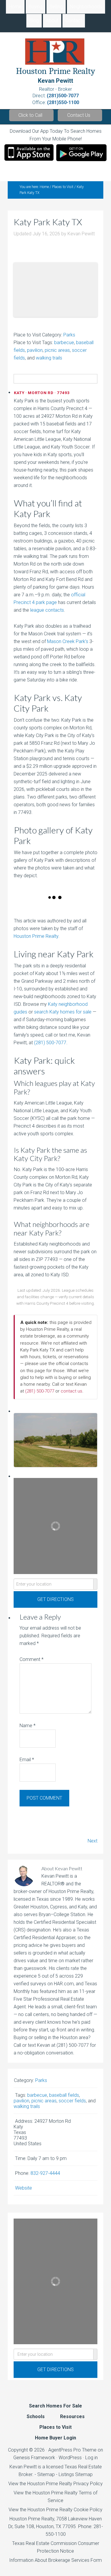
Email (27, 1760)
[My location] (95, 1584)
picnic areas (57, 350)
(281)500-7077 (63, 96)
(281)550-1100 (63, 102)
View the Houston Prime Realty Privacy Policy (55, 2484)
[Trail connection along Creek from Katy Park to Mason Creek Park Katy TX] (69, 907)
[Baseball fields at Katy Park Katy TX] (29, 907)
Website (24, 2188)
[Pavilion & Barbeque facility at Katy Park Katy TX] (42, 907)
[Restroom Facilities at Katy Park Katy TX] (56, 907)
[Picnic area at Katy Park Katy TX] (47, 907)
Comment (32, 1659)
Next (92, 1841)
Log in (91, 2458)
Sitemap (46, 2474)
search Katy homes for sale (63, 1012)
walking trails (49, 358)
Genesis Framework (34, 2458)
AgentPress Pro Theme (72, 2450)
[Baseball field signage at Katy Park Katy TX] (25, 907)
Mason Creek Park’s (68, 641)
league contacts (47, 610)
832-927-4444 (45, 2173)
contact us (71, 1391)
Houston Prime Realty (36, 936)
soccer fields (72, 2101)
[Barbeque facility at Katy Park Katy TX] (16, 907)
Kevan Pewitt (55, 81)
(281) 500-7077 (50, 1043)
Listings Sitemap (76, 2474)
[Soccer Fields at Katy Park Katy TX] (60, 907)
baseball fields (64, 2095)
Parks (69, 335)
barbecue (64, 343)
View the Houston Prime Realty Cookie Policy (55, 2510)
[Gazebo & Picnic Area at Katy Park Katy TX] (38, 907)
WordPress (70, 2458)
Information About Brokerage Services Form (55, 2560)
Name (28, 1726)
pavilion (35, 350)
